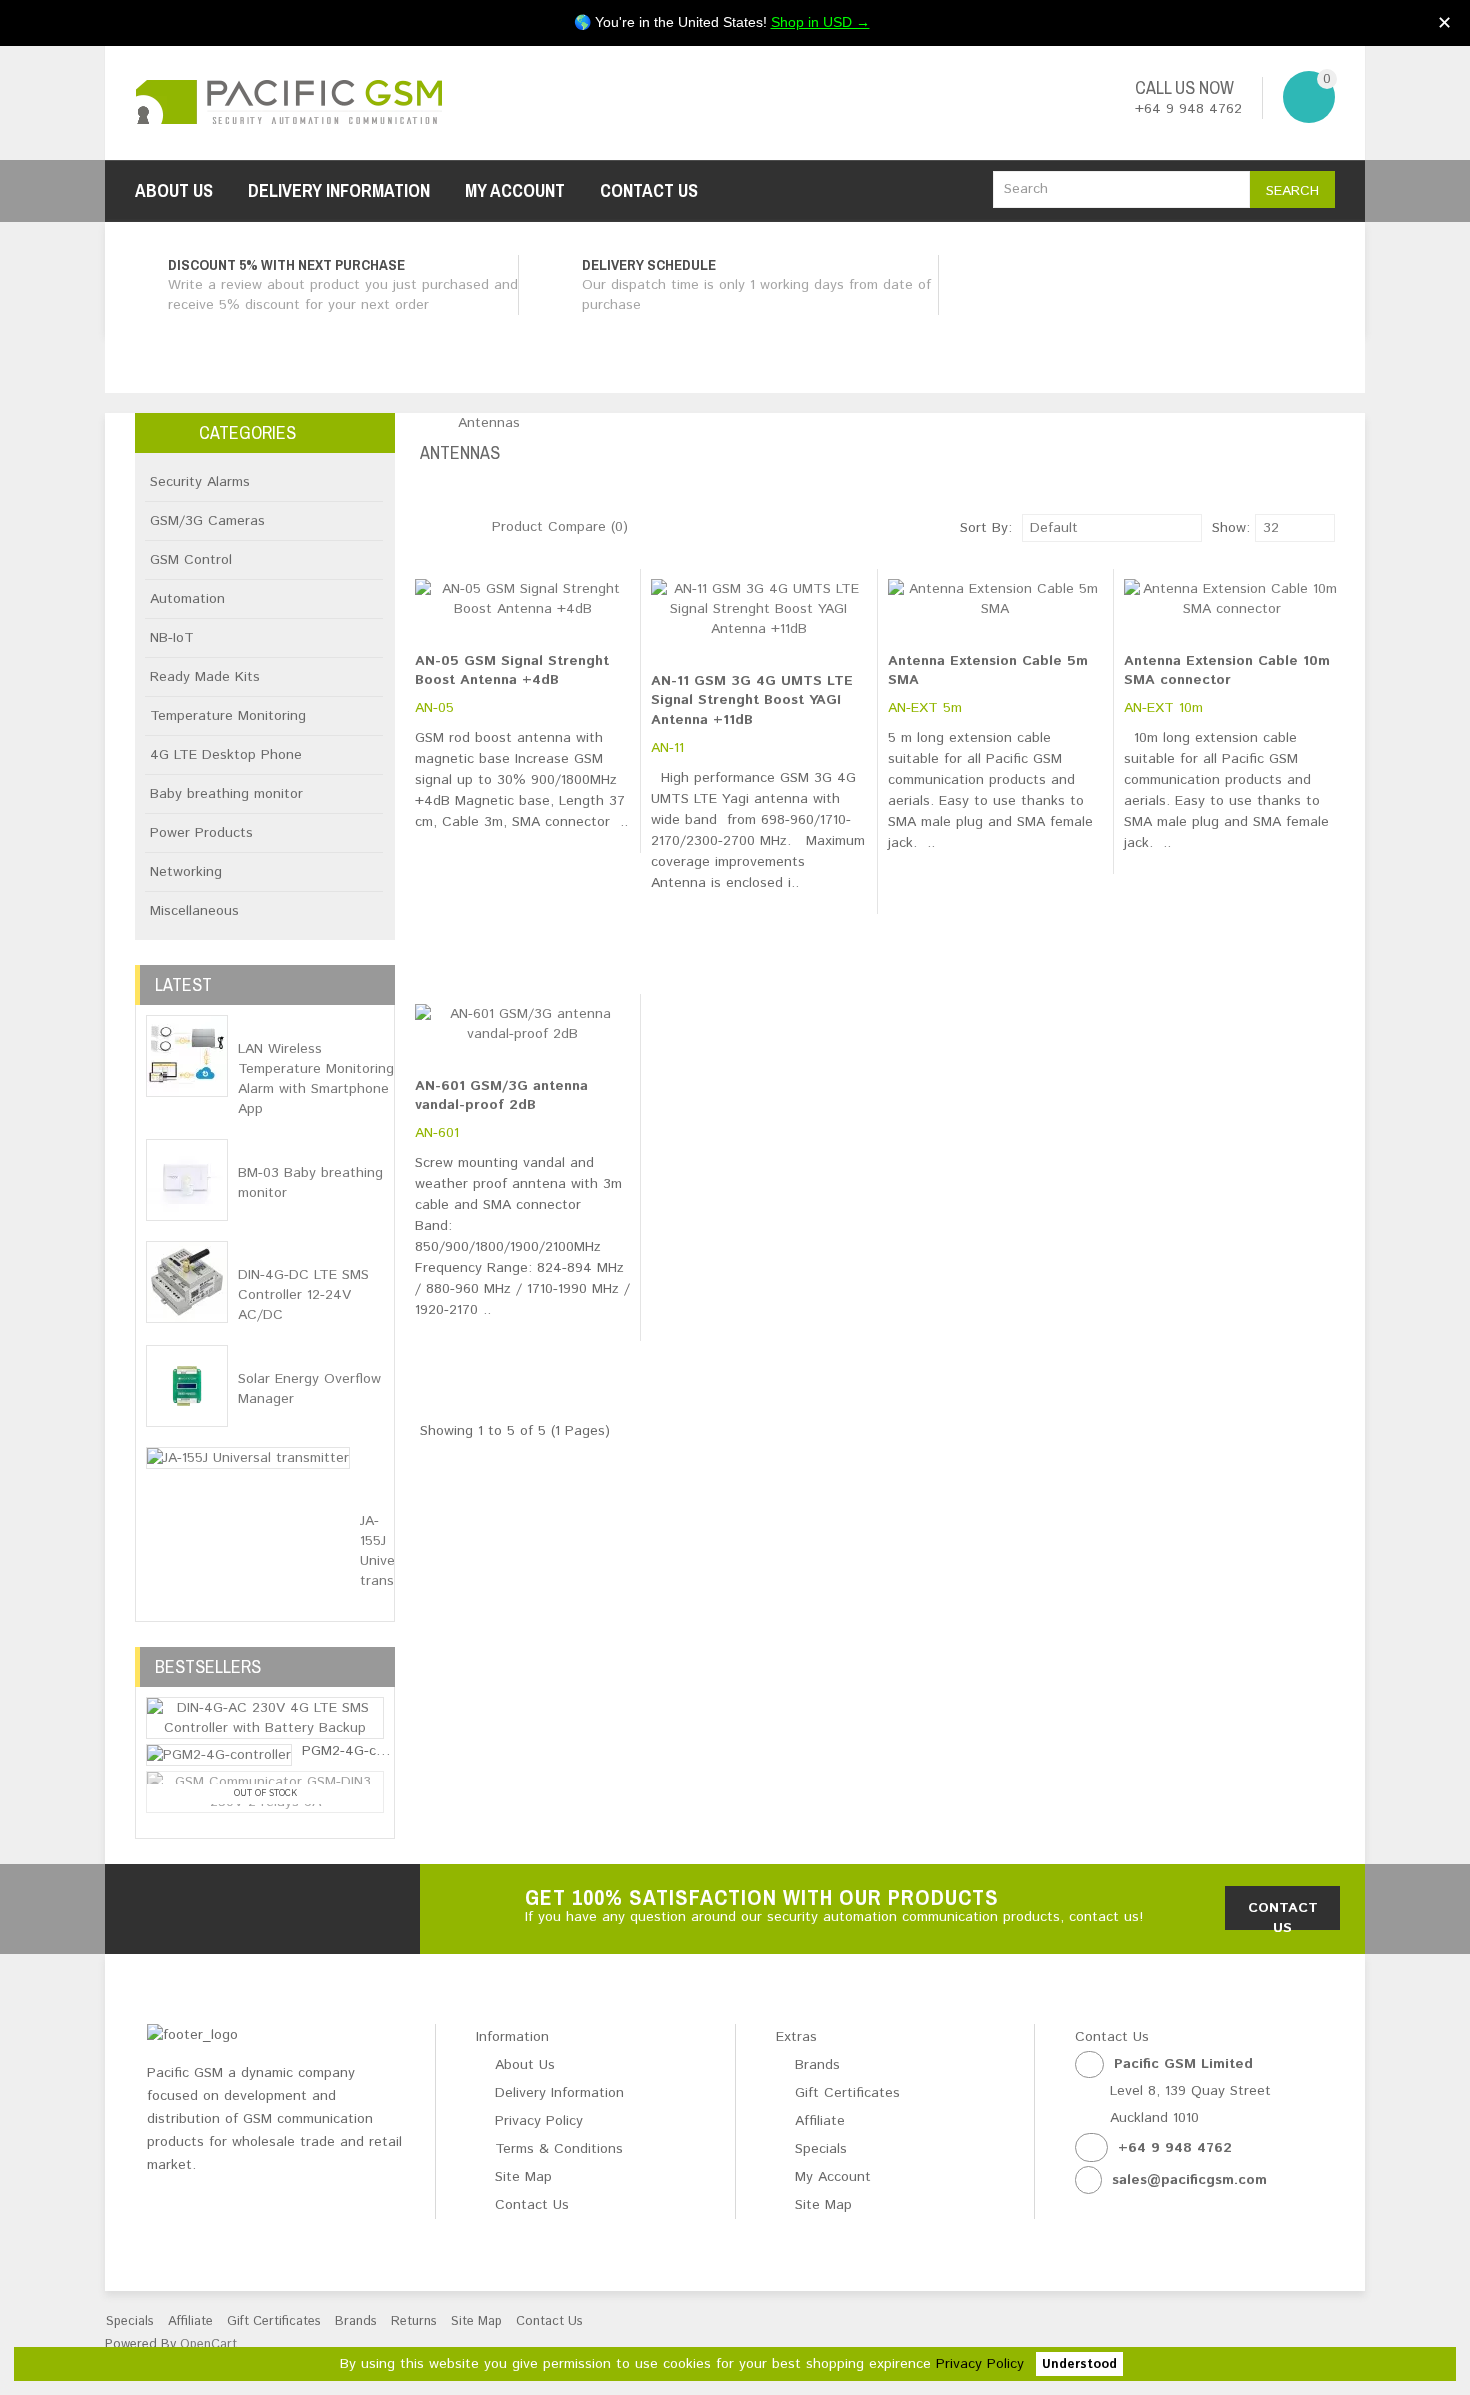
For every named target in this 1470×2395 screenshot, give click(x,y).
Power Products (201, 833)
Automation (187, 599)
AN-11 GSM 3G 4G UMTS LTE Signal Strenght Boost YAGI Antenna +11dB (752, 700)
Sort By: (986, 528)
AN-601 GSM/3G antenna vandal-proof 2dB (501, 1096)
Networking (186, 872)
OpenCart (208, 2344)
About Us (174, 190)
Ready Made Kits (205, 677)
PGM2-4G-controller (366, 1751)
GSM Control (191, 560)
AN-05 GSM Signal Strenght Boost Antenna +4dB (512, 671)
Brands (817, 2065)
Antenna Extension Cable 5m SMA (988, 671)
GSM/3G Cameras (207, 521)
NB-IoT (172, 638)
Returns (414, 2321)
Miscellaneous (194, 911)
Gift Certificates (847, 2093)
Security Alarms (200, 482)
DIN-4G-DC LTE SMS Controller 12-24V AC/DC (303, 1295)
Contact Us (649, 190)
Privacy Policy (980, 2364)
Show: (1217, 528)
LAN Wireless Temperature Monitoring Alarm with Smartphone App (316, 1079)
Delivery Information (339, 190)
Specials (821, 2149)
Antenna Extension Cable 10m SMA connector (1227, 671)
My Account (515, 190)
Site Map (523, 2177)
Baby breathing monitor (226, 794)
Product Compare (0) (560, 527)
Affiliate (820, 2121)
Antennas (489, 423)
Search (1292, 191)
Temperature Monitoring (228, 716)
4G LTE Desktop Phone (226, 755)
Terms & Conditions (559, 2149)
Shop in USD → (820, 22)
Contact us (1283, 1914)
